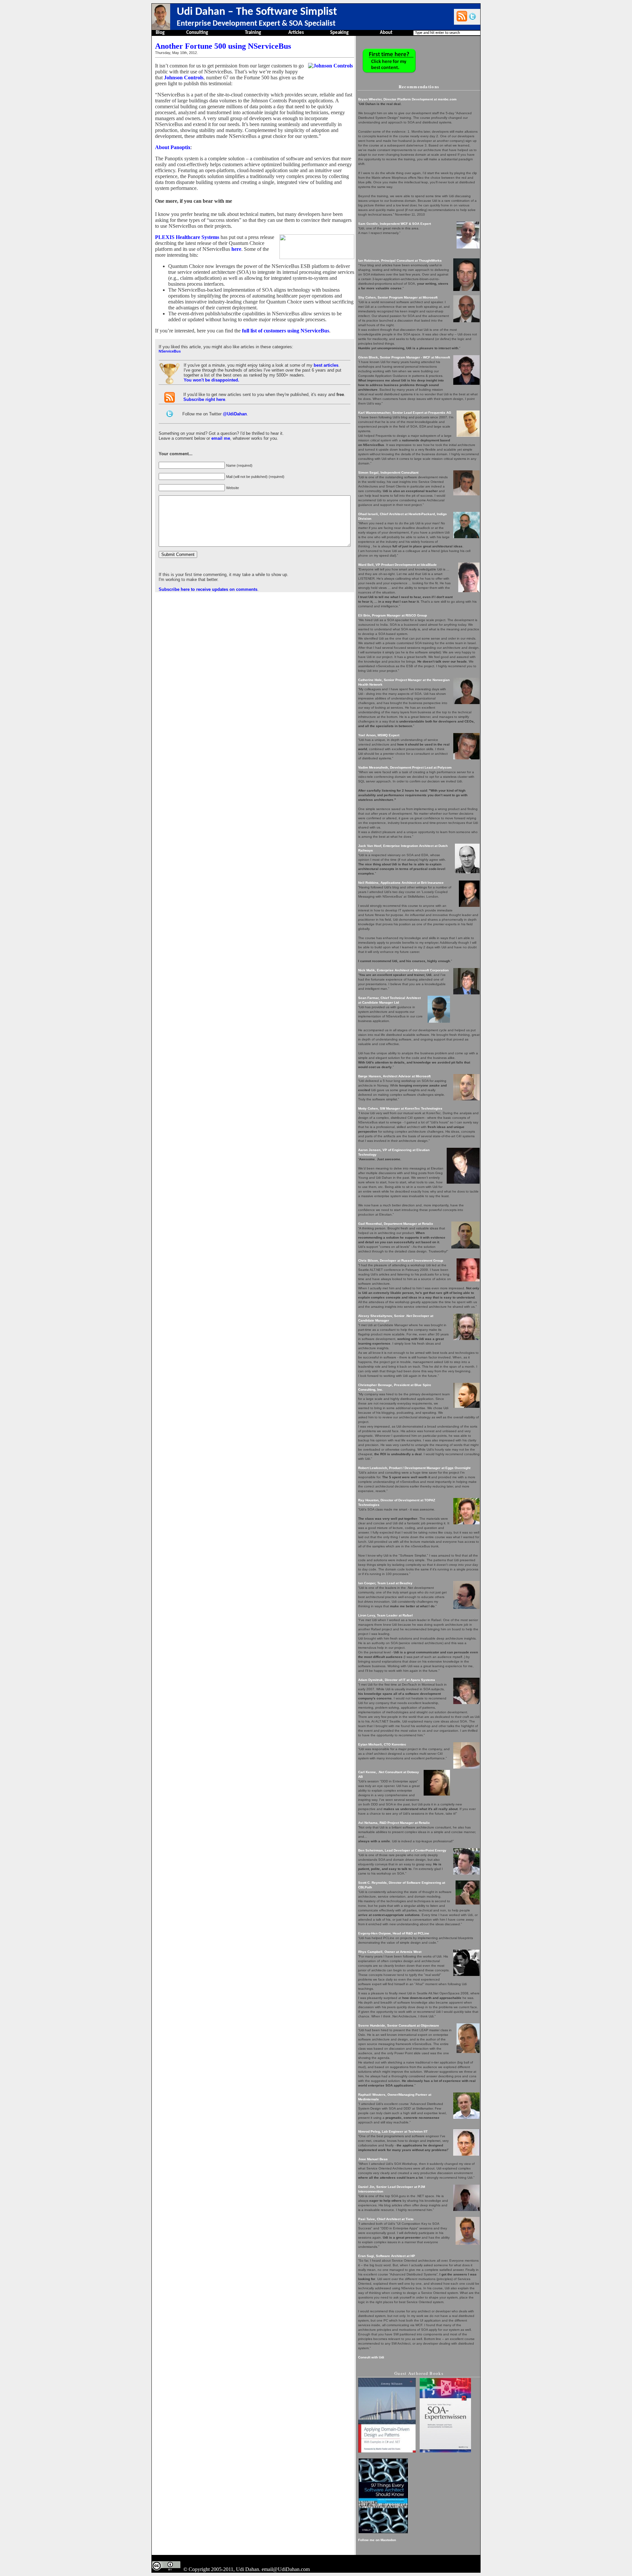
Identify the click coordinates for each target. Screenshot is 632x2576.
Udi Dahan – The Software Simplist (257, 12)
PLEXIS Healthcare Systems (187, 237)
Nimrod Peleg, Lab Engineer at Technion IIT (393, 2131)
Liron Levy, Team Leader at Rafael (385, 1615)
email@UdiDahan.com (286, 2569)
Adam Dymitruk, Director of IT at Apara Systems (397, 1680)
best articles (326, 365)
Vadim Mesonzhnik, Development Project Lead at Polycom (405, 767)
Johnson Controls (184, 78)
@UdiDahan (235, 414)
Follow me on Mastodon (377, 2540)
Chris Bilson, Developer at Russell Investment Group (401, 1261)
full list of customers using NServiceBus (286, 331)
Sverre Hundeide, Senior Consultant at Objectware (399, 2025)
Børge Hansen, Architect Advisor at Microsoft (394, 1076)
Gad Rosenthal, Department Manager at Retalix (396, 1224)
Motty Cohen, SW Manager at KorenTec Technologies (400, 1108)
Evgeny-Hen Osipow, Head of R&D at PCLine (394, 1933)
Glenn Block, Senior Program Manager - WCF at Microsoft (404, 357)
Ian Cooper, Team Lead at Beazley (385, 1583)
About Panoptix (173, 147)
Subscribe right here (204, 399)
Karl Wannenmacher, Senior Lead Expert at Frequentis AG (405, 413)
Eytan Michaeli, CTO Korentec (382, 1744)
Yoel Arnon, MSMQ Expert (379, 735)
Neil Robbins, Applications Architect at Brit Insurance (401, 883)
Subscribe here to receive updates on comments (208, 589)
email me (221, 438)
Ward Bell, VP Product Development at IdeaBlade (397, 565)
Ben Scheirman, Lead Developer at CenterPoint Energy (402, 1850)
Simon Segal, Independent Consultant (388, 473)
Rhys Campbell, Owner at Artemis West (390, 1952)
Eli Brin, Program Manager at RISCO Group (393, 615)
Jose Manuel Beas (373, 2159)
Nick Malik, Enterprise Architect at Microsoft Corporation (403, 970)
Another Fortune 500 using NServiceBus (223, 46)
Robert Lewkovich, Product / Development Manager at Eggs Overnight (414, 1468)
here (236, 249)
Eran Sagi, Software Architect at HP (387, 2256)
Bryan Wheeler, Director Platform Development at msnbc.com (407, 99)
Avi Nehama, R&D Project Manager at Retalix (394, 1823)
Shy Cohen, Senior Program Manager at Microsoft (398, 297)
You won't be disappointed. (211, 380)
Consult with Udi (371, 2357)
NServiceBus (170, 351)
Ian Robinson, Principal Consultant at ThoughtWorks (400, 261)
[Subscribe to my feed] (462, 16)
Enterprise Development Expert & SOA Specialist (256, 24)
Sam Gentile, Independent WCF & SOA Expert (395, 224)
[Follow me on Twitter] (473, 16)
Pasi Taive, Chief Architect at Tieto (386, 2219)
